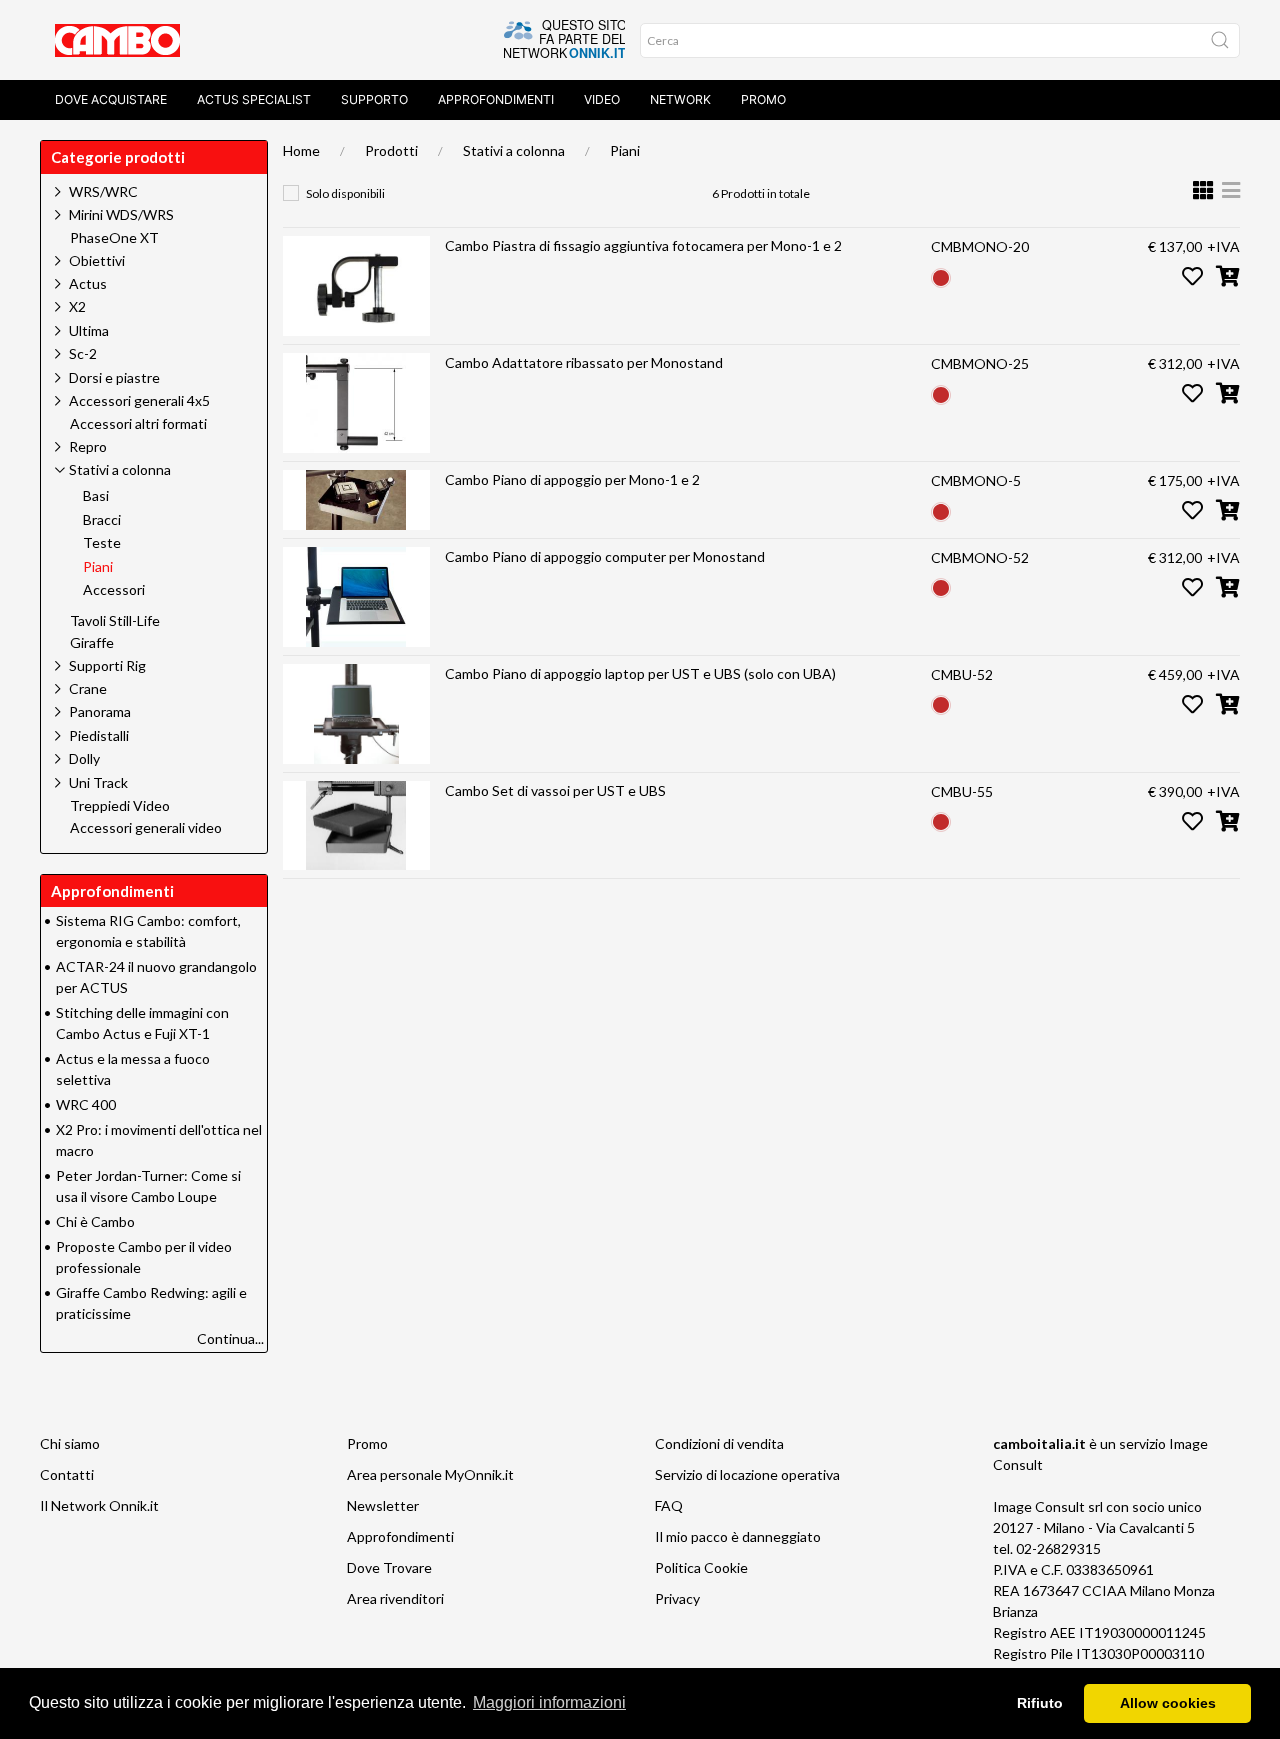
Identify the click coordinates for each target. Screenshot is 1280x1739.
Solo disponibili (345, 193)
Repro (88, 446)
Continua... (230, 1338)
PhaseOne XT (114, 238)
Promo (763, 99)
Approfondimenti (496, 99)
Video (602, 99)
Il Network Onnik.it (99, 1505)
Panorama (100, 711)
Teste (102, 543)
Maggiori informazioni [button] (549, 1702)
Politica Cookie (701, 1567)
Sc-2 (83, 353)
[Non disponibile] (941, 275)
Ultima (89, 330)
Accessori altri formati (138, 424)
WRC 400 (86, 1104)
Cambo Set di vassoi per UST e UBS (555, 790)
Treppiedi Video (120, 806)
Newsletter (383, 1505)
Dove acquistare (111, 99)
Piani (625, 150)
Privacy (677, 1598)
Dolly (84, 758)
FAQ (669, 1505)
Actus (88, 283)
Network (680, 99)
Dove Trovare (389, 1567)
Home (301, 150)
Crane (88, 688)
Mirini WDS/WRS (121, 214)
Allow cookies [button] (1168, 1703)
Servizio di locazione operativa (747, 1474)
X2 (77, 306)
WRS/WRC (103, 191)
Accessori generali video (146, 828)
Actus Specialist (254, 99)
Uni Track (98, 782)
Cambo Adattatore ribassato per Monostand (584, 362)
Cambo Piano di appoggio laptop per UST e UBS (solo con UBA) (640, 673)
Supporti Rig (107, 665)
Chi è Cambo (95, 1221)
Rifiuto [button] (1040, 1703)
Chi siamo (70, 1443)
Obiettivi (97, 260)
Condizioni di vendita (719, 1443)
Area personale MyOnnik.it (430, 1474)
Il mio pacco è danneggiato (738, 1536)
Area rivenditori (395, 1598)
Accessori (114, 590)
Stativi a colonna (514, 150)
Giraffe (92, 643)
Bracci (102, 520)
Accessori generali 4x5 (139, 400)
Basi (96, 496)
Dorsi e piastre (114, 377)
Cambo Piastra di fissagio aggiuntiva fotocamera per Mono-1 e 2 (643, 245)
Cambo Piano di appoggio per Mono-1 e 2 (572, 479)
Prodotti (391, 150)
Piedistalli (99, 735)
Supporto (374, 99)
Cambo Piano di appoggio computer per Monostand (605, 556)
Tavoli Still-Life (115, 621)
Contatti (67, 1474)
